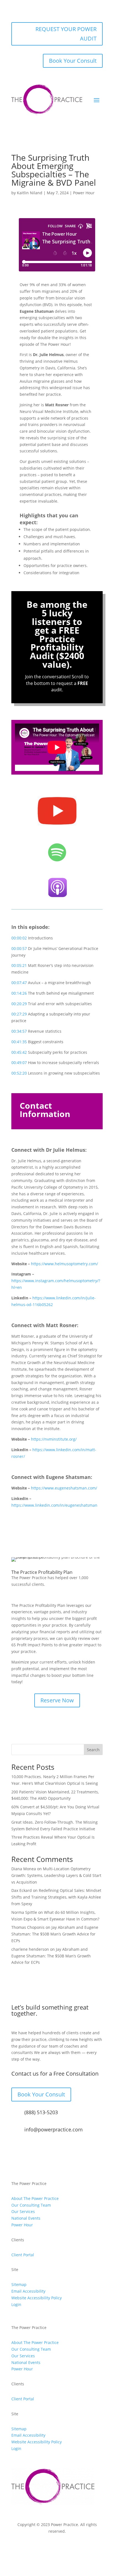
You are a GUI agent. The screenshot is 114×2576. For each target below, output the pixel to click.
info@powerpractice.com (54, 2129)
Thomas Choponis (28, 1927)
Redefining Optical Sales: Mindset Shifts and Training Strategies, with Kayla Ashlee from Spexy (56, 1897)
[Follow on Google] (79, 2547)
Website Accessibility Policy (37, 2298)
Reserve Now (57, 1700)
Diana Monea (24, 1869)
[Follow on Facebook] (24, 2547)
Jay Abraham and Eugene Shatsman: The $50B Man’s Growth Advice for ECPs (55, 1934)
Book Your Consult (73, 61)
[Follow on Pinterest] (68, 2547)
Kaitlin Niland (30, 193)
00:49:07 (19, 1063)
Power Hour (84, 193)
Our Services (23, 2211)
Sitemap (19, 2284)
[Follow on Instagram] (35, 2547)
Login (16, 2304)
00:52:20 (19, 1073)
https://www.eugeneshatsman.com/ (64, 1488)
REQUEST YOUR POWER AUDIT (66, 34)
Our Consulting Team (31, 2205)
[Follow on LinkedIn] (57, 2547)
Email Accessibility (28, 2291)
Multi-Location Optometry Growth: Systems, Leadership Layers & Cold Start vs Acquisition (56, 1875)
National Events (26, 2218)
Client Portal (23, 2255)
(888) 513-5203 (41, 2112)
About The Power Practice (35, 2198)
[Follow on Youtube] (90, 2547)
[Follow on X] (46, 2547)
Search (93, 1750)
